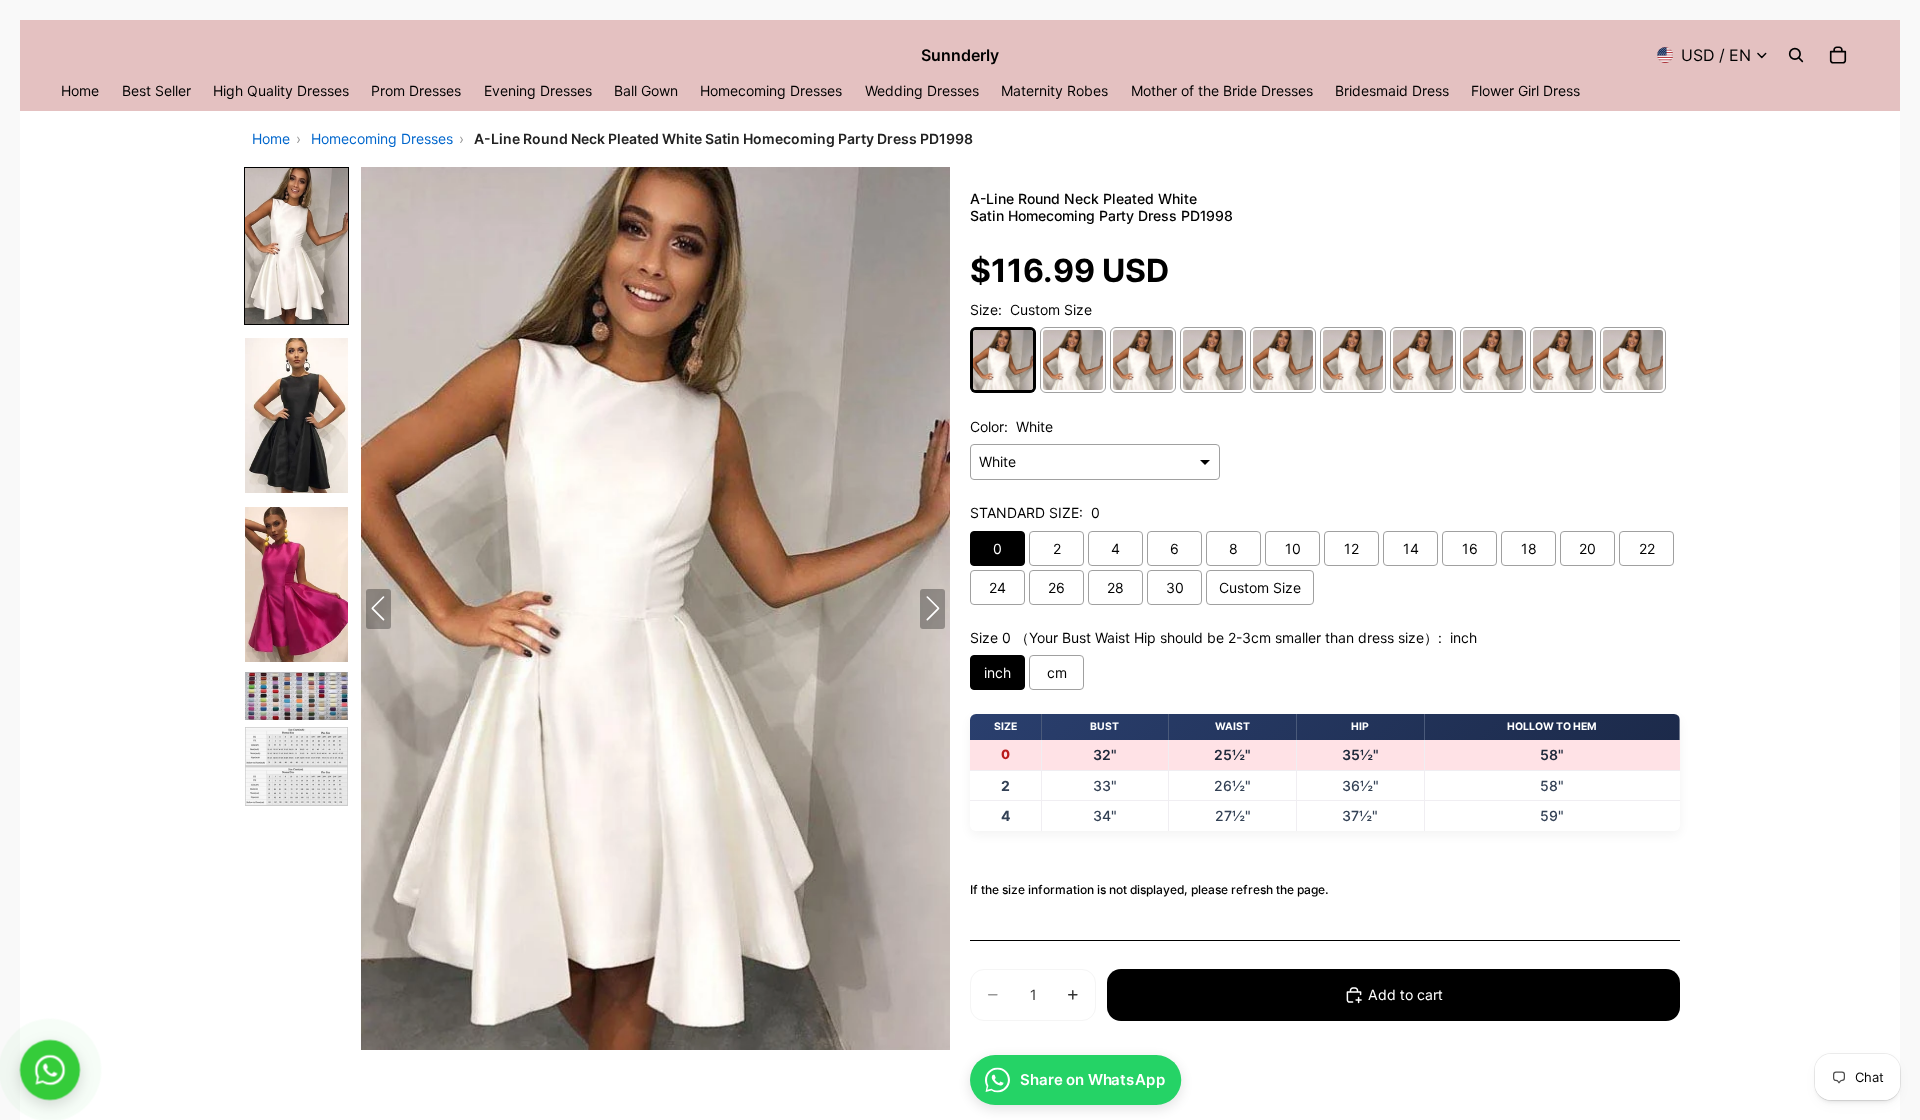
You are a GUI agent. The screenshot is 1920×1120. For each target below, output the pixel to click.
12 (1351, 548)
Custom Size (1260, 587)
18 (1529, 548)
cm (1057, 672)
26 (1056, 587)
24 (997, 587)
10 (1293, 548)
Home (271, 138)
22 (1647, 548)
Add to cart (1405, 994)
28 (1115, 587)
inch (997, 672)
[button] (296, 245)
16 (1470, 548)
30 (1175, 587)
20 (1587, 548)
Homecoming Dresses (382, 138)
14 (1411, 548)
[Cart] (1838, 55)
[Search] (1796, 55)
